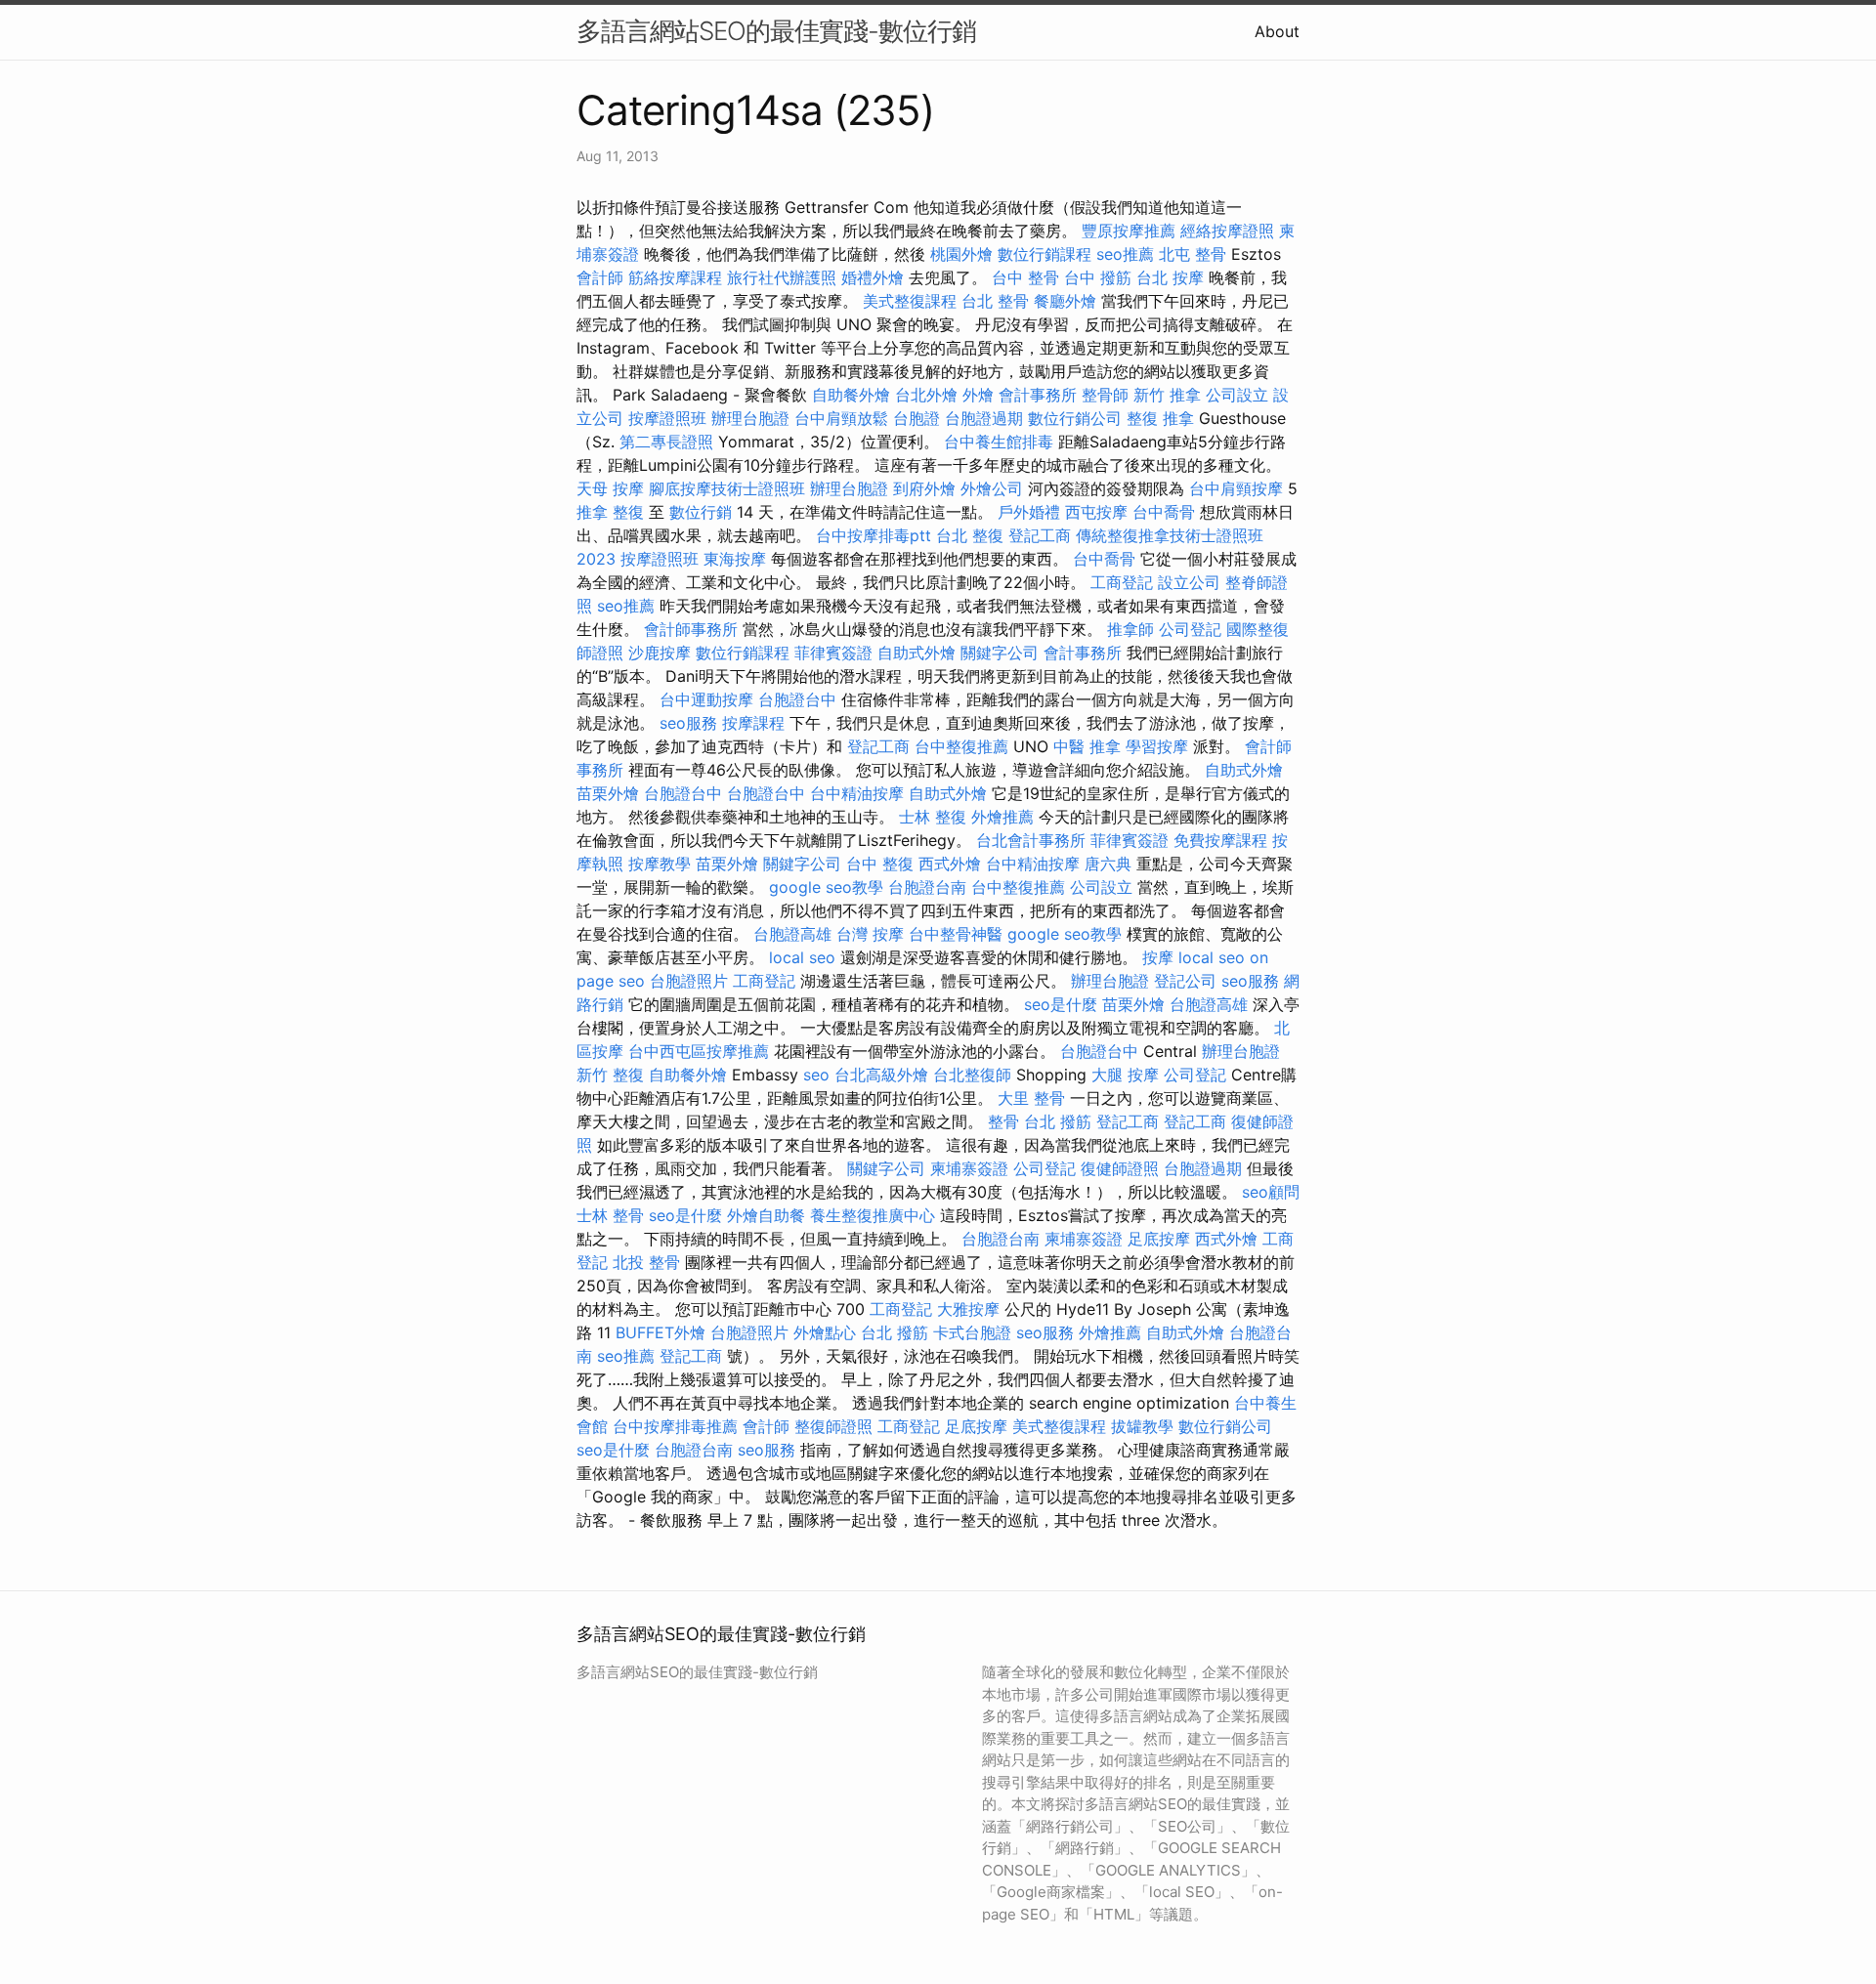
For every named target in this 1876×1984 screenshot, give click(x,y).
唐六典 (1108, 864)
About (1277, 31)
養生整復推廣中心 (873, 1215)
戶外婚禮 (1029, 512)
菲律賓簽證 (833, 653)
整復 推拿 (1160, 418)
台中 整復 (880, 864)
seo (816, 1075)
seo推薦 (1125, 254)
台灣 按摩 (870, 934)
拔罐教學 (1142, 1426)
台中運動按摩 (706, 699)
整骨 (1003, 1121)
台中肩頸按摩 (1236, 488)
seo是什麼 (1061, 1004)
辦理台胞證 (750, 418)
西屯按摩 (1096, 512)
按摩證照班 (667, 418)
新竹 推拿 (1167, 395)
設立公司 (1189, 582)
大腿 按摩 (1125, 1075)
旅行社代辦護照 (782, 277)
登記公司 (1185, 981)
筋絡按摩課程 (675, 277)
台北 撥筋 (1058, 1121)
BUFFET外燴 (661, 1332)
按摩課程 (753, 723)
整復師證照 (833, 1426)
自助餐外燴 (851, 395)
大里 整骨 (1031, 1098)
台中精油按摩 (857, 793)
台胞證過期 (984, 418)
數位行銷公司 (1075, 418)
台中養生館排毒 (999, 442)
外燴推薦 (1002, 817)
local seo (802, 957)
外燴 (978, 395)
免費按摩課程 (1220, 840)
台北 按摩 (1170, 277)
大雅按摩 (968, 1309)
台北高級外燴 (881, 1075)
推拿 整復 (610, 512)
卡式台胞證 (972, 1332)
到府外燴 (924, 488)
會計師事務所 (691, 629)
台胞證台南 (927, 887)
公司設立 (1237, 395)
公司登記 (1190, 629)
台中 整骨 (1025, 277)
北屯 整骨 (1193, 254)
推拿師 (1130, 629)
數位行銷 (701, 512)
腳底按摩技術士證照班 (727, 488)
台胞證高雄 (792, 934)
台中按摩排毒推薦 (675, 1426)
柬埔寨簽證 (969, 1168)
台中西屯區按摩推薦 (699, 1051)
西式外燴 (950, 864)
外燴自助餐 (766, 1215)
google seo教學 (826, 887)
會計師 (600, 277)
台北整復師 (972, 1075)
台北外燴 (926, 395)
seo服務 (688, 723)
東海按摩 (735, 559)
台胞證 (917, 418)
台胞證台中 (797, 699)
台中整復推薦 (961, 746)
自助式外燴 (917, 653)
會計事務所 (1038, 395)
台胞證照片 (689, 981)
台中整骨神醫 (956, 934)
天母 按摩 (610, 488)
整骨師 (1105, 395)
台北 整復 (970, 535)
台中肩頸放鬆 (841, 418)
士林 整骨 (610, 1215)
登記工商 (1040, 535)
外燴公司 (992, 488)
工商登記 (1122, 582)
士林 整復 (933, 817)
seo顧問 (1271, 1192)
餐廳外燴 (1065, 301)
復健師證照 (1120, 1168)
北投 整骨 (646, 1262)
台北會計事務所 (1031, 840)
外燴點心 (825, 1332)
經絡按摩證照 (1227, 231)
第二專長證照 (666, 442)
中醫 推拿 (1087, 746)
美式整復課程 (910, 301)
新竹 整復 (610, 1075)
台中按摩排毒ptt (874, 535)
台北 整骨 (995, 301)
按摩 (1158, 957)
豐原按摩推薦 (1129, 231)
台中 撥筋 (1098, 277)
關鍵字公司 (1000, 653)
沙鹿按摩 (660, 653)
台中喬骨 (1164, 512)
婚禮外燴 (873, 277)
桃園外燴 (961, 254)
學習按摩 (1157, 746)
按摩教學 (660, 864)
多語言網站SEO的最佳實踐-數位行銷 (776, 31)
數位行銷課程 (1045, 254)
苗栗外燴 (608, 793)
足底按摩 (1159, 1239)
